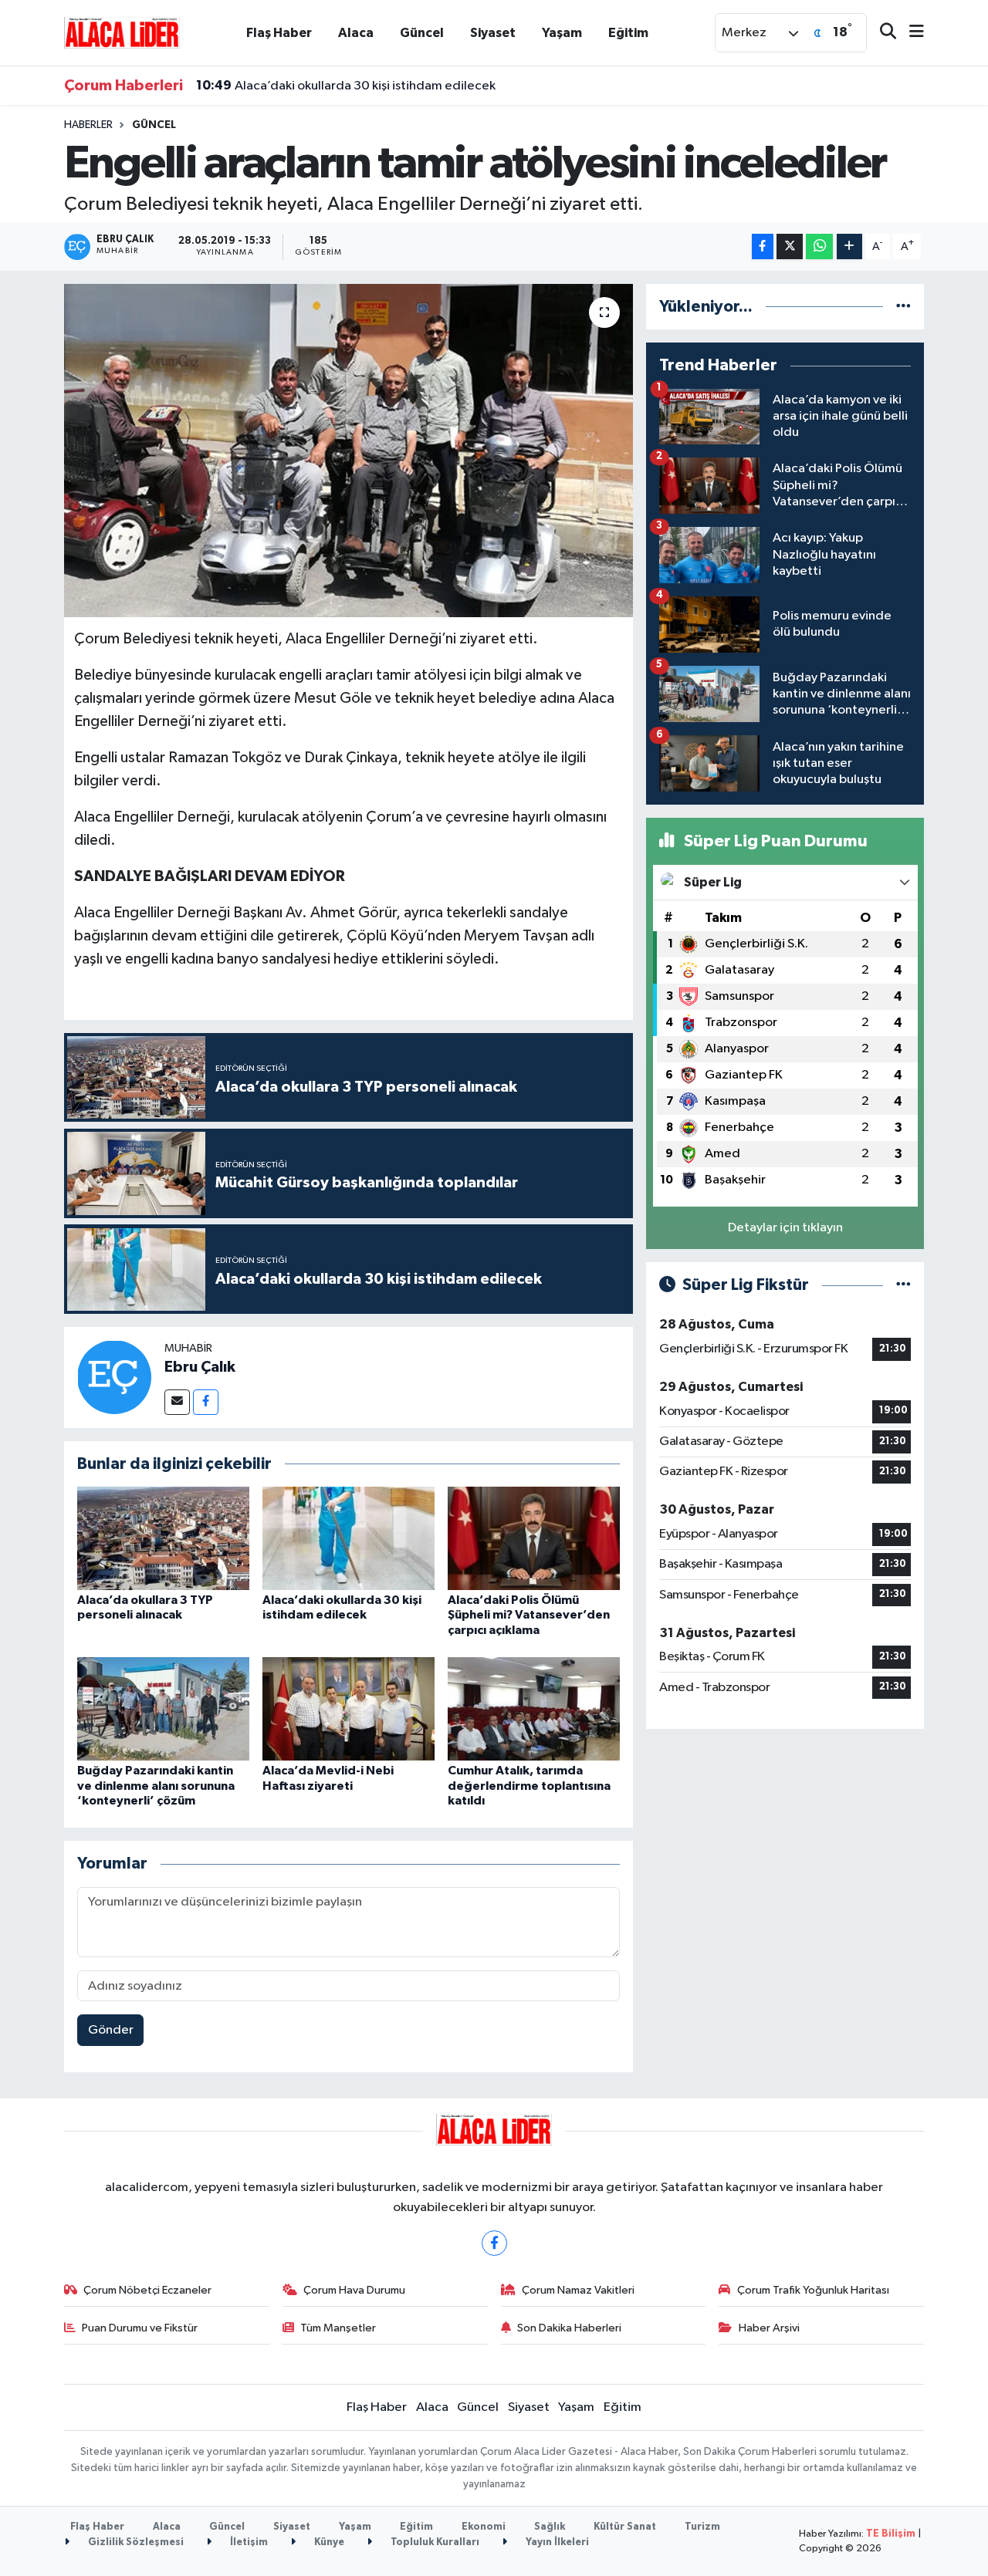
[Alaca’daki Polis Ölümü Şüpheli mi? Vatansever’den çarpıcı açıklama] (534, 1538)
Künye (328, 2542)
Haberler (88, 125)
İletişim (248, 2542)
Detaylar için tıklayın (785, 1228)
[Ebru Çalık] (114, 1377)
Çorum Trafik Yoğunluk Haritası (813, 2290)
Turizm (702, 2527)
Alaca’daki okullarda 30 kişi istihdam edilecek (346, 86)
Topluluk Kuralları (434, 2542)
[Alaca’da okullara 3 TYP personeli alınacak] (163, 1538)
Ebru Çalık (200, 1367)
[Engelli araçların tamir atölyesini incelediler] (349, 451)
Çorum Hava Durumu (354, 2290)
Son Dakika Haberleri (569, 2328)
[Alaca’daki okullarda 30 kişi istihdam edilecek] (349, 1538)
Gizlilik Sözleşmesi (135, 2542)
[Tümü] (903, 307)
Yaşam (562, 33)
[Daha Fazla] (849, 246)
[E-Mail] (177, 1402)
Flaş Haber (279, 33)
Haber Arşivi (769, 2328)
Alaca (356, 33)
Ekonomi (484, 2527)
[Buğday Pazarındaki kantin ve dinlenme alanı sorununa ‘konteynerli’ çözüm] (163, 1708)
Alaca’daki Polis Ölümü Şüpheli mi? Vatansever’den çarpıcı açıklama (529, 1615)
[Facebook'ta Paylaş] (763, 246)
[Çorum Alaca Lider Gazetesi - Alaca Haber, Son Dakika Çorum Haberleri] (122, 32)
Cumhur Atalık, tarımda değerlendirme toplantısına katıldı (529, 1785)
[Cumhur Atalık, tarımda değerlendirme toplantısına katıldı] (534, 1708)
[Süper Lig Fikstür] (903, 1285)
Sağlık (550, 2527)
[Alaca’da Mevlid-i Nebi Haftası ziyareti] (349, 1708)
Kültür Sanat (625, 2527)
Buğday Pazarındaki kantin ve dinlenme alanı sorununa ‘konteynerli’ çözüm (156, 1785)
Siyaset (493, 33)
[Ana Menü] (910, 33)
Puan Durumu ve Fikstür (140, 2328)
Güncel (422, 33)
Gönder (111, 2030)
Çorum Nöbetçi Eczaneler (147, 2290)
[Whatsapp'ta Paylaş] (819, 246)
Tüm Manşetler (338, 2328)
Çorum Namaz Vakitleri (578, 2290)
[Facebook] (206, 1402)
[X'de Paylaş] (790, 246)
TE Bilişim (891, 2534)
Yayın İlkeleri (556, 2542)
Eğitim (628, 33)
